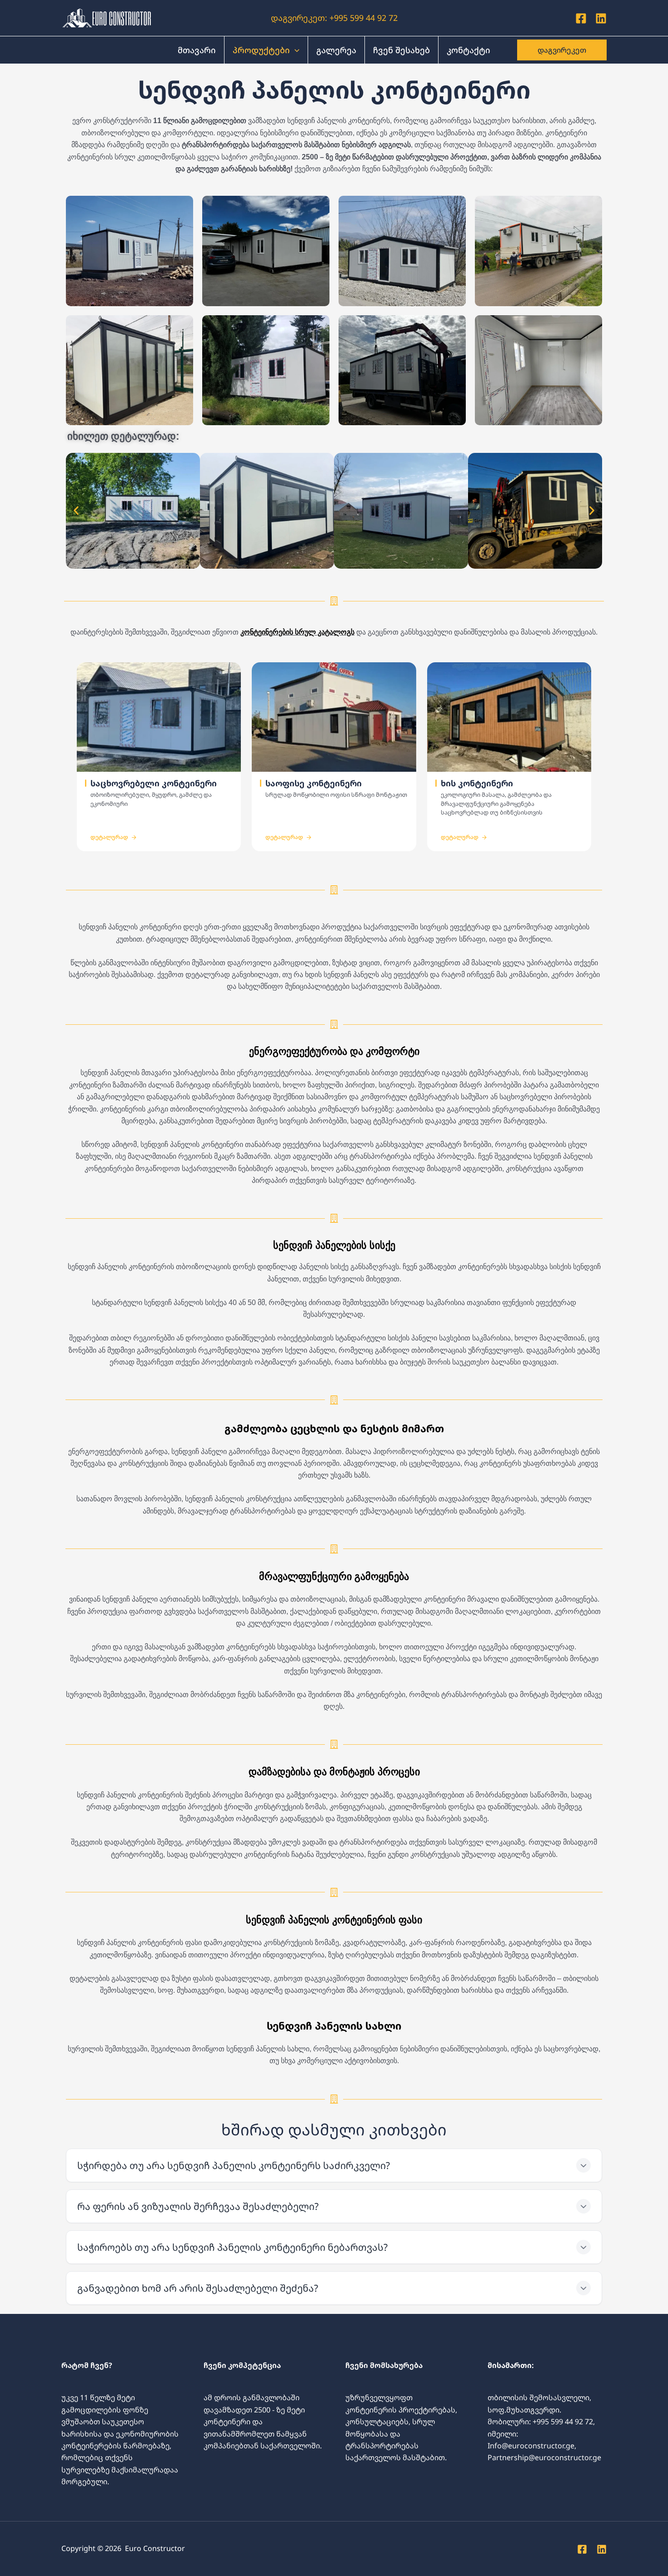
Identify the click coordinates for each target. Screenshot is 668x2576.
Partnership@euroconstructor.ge (544, 2457)
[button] (295, 50)
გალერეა (336, 50)
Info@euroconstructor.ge (531, 2446)
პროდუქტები (261, 50)
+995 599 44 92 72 (362, 18)
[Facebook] (581, 18)
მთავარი (197, 50)
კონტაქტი (469, 50)
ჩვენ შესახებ (401, 50)
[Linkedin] (601, 18)
